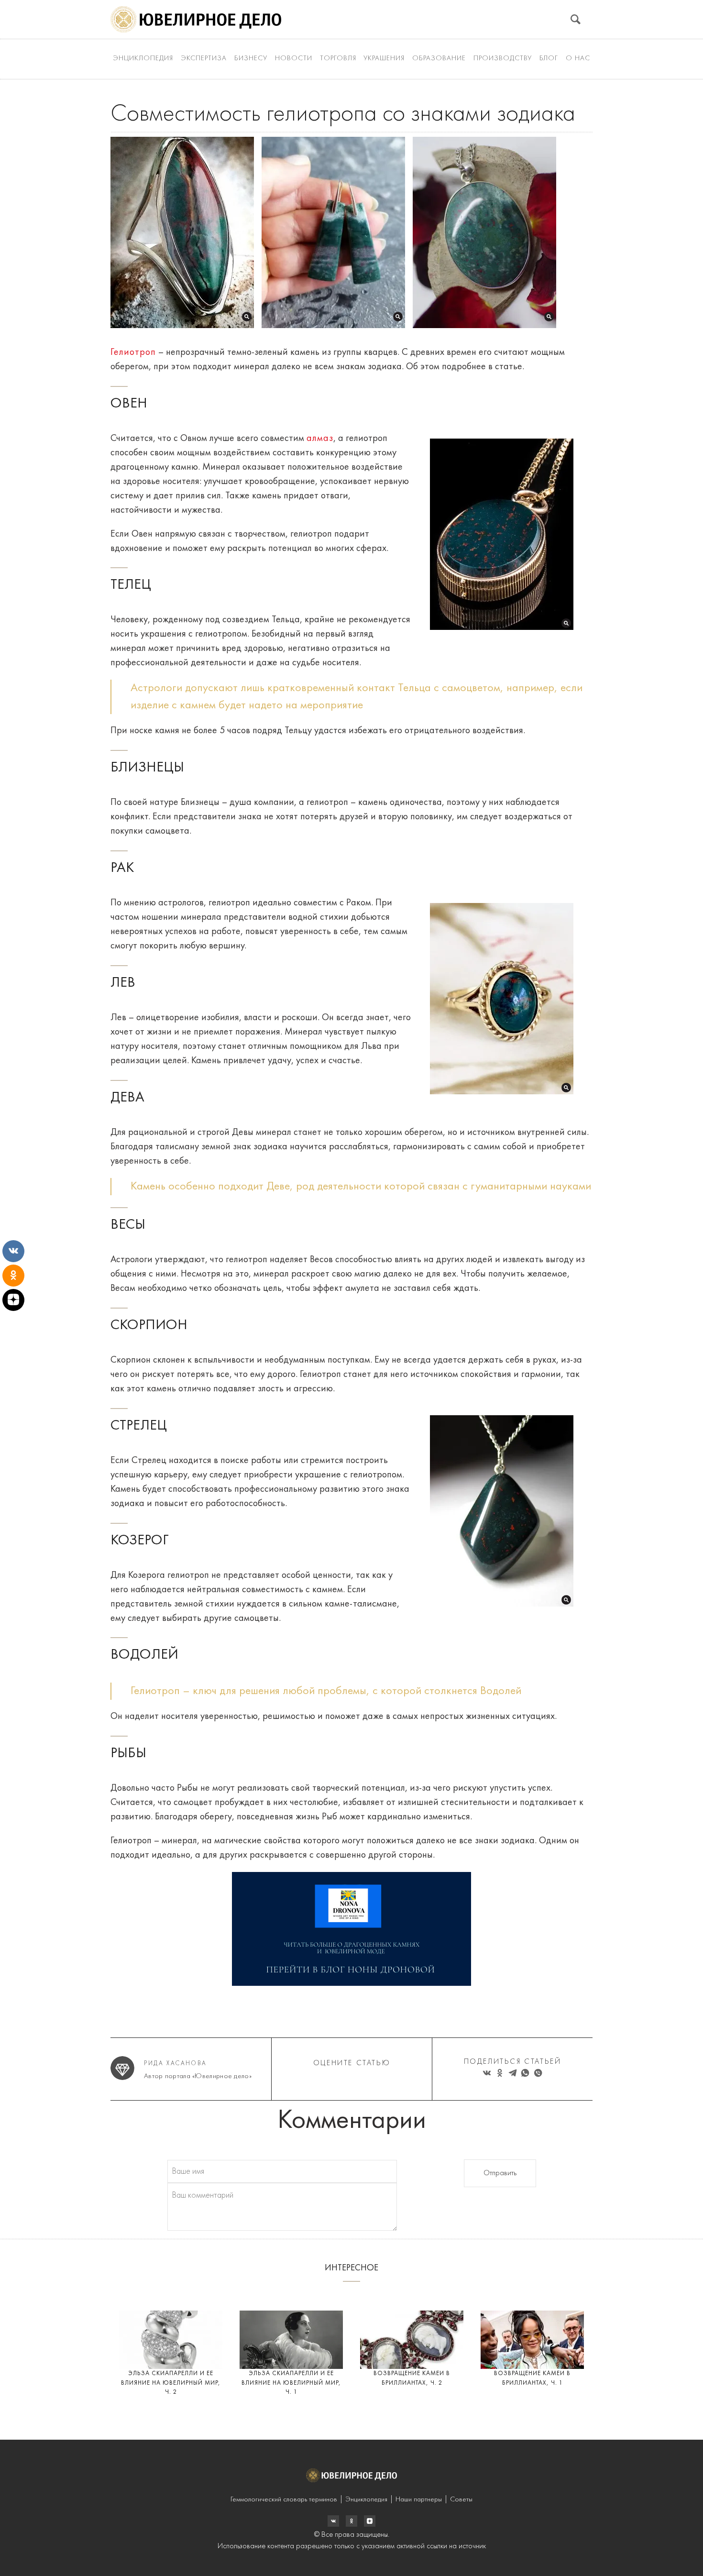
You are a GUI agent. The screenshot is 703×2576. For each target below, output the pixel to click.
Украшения (384, 59)
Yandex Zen (351, 2521)
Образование (439, 59)
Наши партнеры (419, 2500)
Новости (294, 59)
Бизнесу (251, 59)
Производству (503, 59)
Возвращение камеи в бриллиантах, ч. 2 (412, 2378)
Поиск (576, 19)
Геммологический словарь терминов (284, 2500)
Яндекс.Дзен (370, 2521)
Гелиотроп (133, 352)
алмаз (320, 439)
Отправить (500, 2173)
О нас (578, 59)
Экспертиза (204, 59)
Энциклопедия (143, 59)
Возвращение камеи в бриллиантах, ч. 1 (532, 2378)
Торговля (338, 59)
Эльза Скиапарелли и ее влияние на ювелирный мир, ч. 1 (291, 2383)
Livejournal (333, 2521)
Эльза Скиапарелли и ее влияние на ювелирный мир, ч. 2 (171, 2383)
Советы (461, 2500)
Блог (549, 59)
